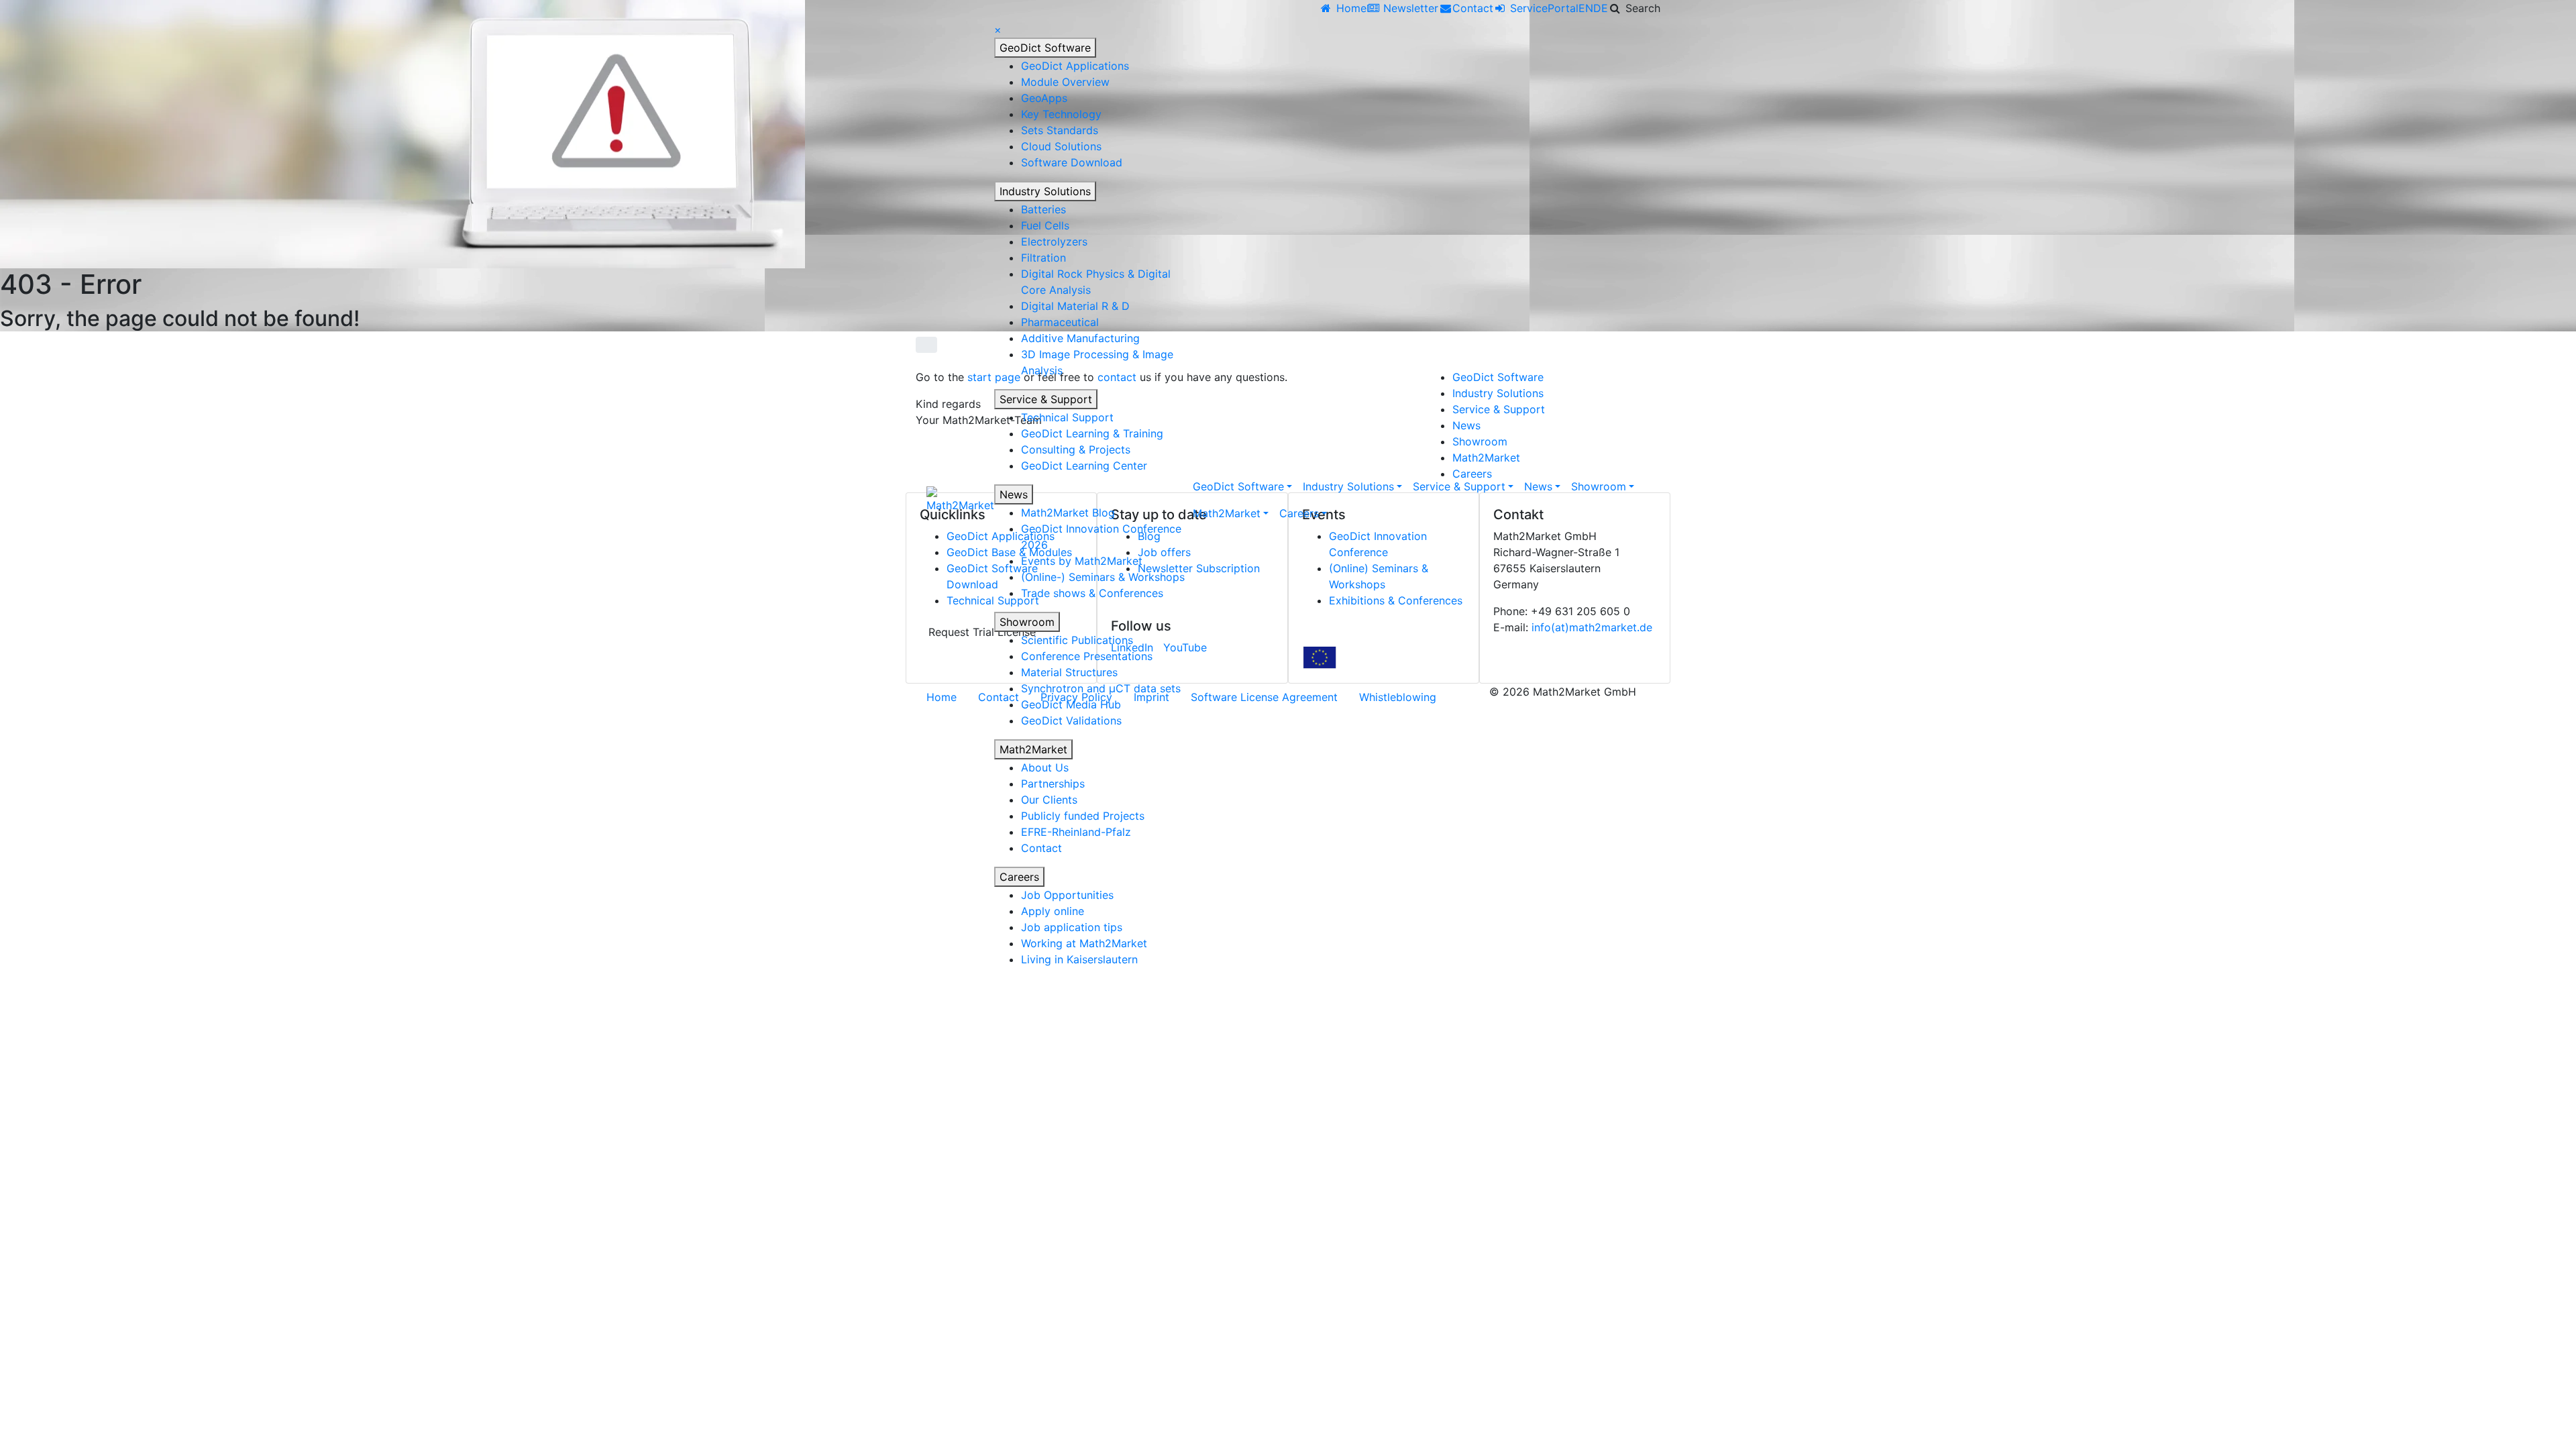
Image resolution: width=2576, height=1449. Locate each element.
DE (1601, 8)
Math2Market (1033, 749)
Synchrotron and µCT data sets (1101, 688)
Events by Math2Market (1082, 561)
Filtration (1043, 258)
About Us (1045, 767)
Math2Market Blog (1068, 513)
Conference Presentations (1087, 656)
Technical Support (1067, 417)
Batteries (1043, 209)
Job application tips (1072, 927)
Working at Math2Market (1084, 943)
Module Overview (1065, 82)
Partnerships (1053, 784)
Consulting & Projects (1076, 449)
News (1014, 494)
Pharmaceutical (1060, 322)
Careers (1019, 877)
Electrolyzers (1054, 241)
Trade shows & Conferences (1092, 593)
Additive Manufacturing (1080, 338)
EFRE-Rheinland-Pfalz (1076, 832)
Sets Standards (1060, 130)
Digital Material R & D (1075, 306)
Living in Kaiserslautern (1079, 959)
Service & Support (1046, 399)
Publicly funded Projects (1083, 816)
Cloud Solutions (1061, 146)
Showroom (1027, 622)
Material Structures (1069, 672)
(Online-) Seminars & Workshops (1103, 577)
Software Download (1072, 162)
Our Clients (1049, 800)
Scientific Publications (1077, 640)
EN (1586, 8)
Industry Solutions (1045, 191)
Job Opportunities (1067, 895)
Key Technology (1061, 114)
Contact (1041, 848)
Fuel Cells (1045, 225)
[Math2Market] (960, 500)
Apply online (1053, 911)
